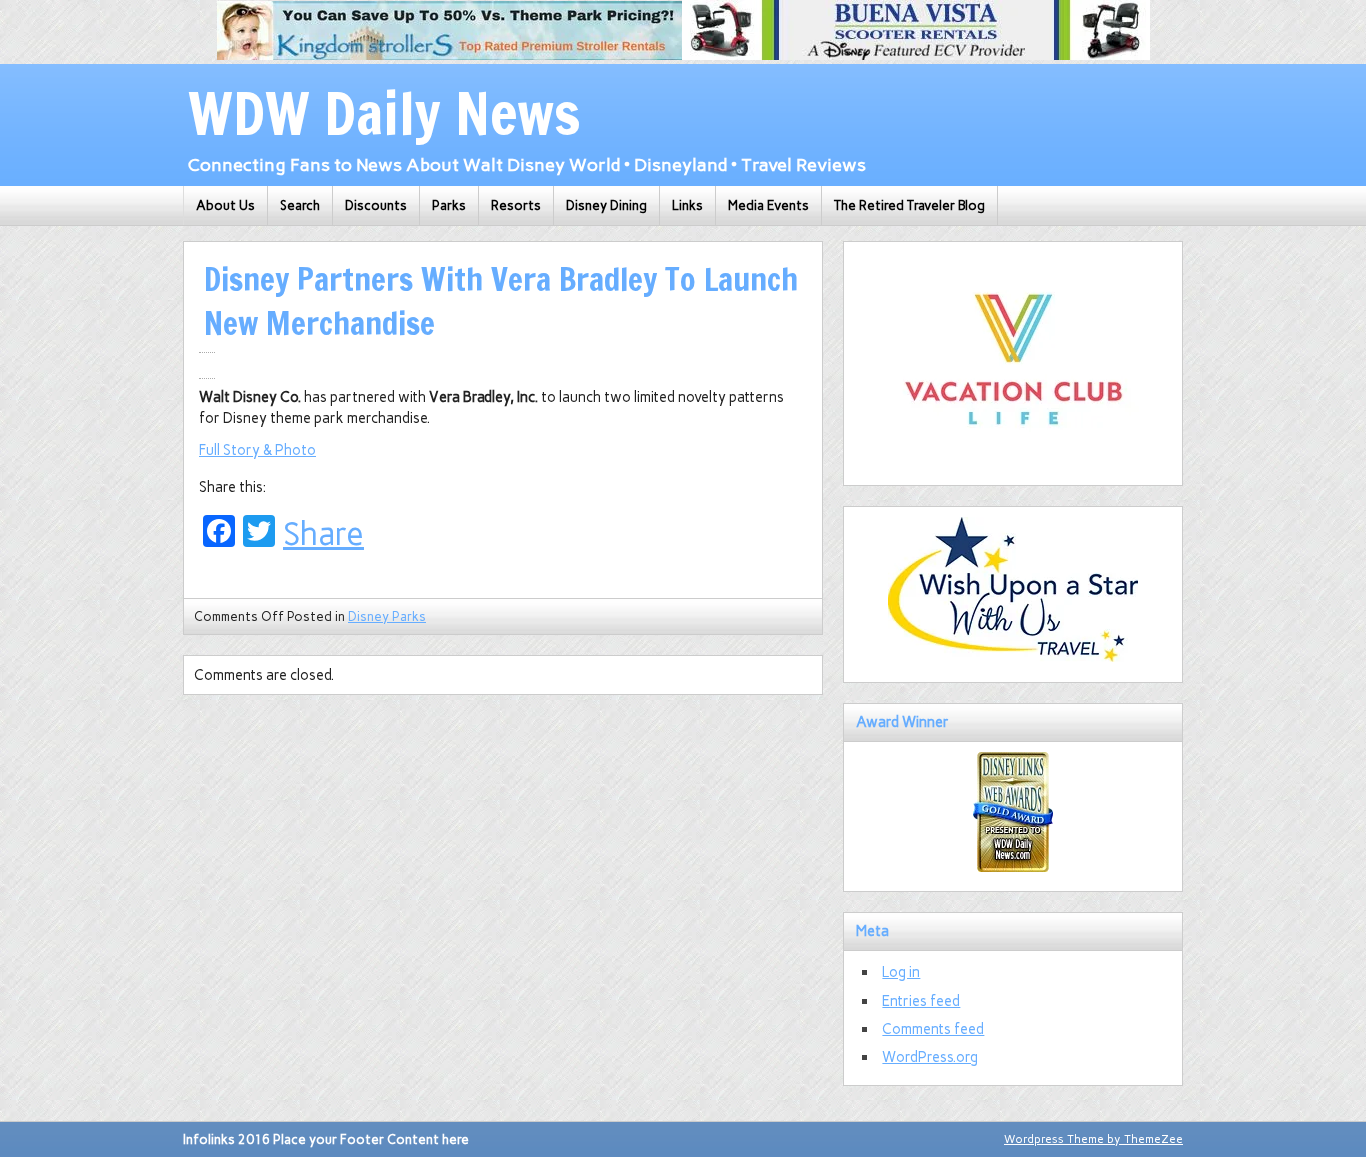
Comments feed (933, 1029)
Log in (901, 972)
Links (687, 205)
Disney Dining (606, 205)
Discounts (376, 205)
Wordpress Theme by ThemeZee (1093, 1139)
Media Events (768, 205)
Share (323, 534)
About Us (225, 205)
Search (300, 205)
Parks (449, 205)
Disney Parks (387, 616)
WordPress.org (930, 1057)
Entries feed (921, 1001)
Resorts (516, 205)
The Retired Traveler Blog (909, 205)
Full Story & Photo (257, 450)
